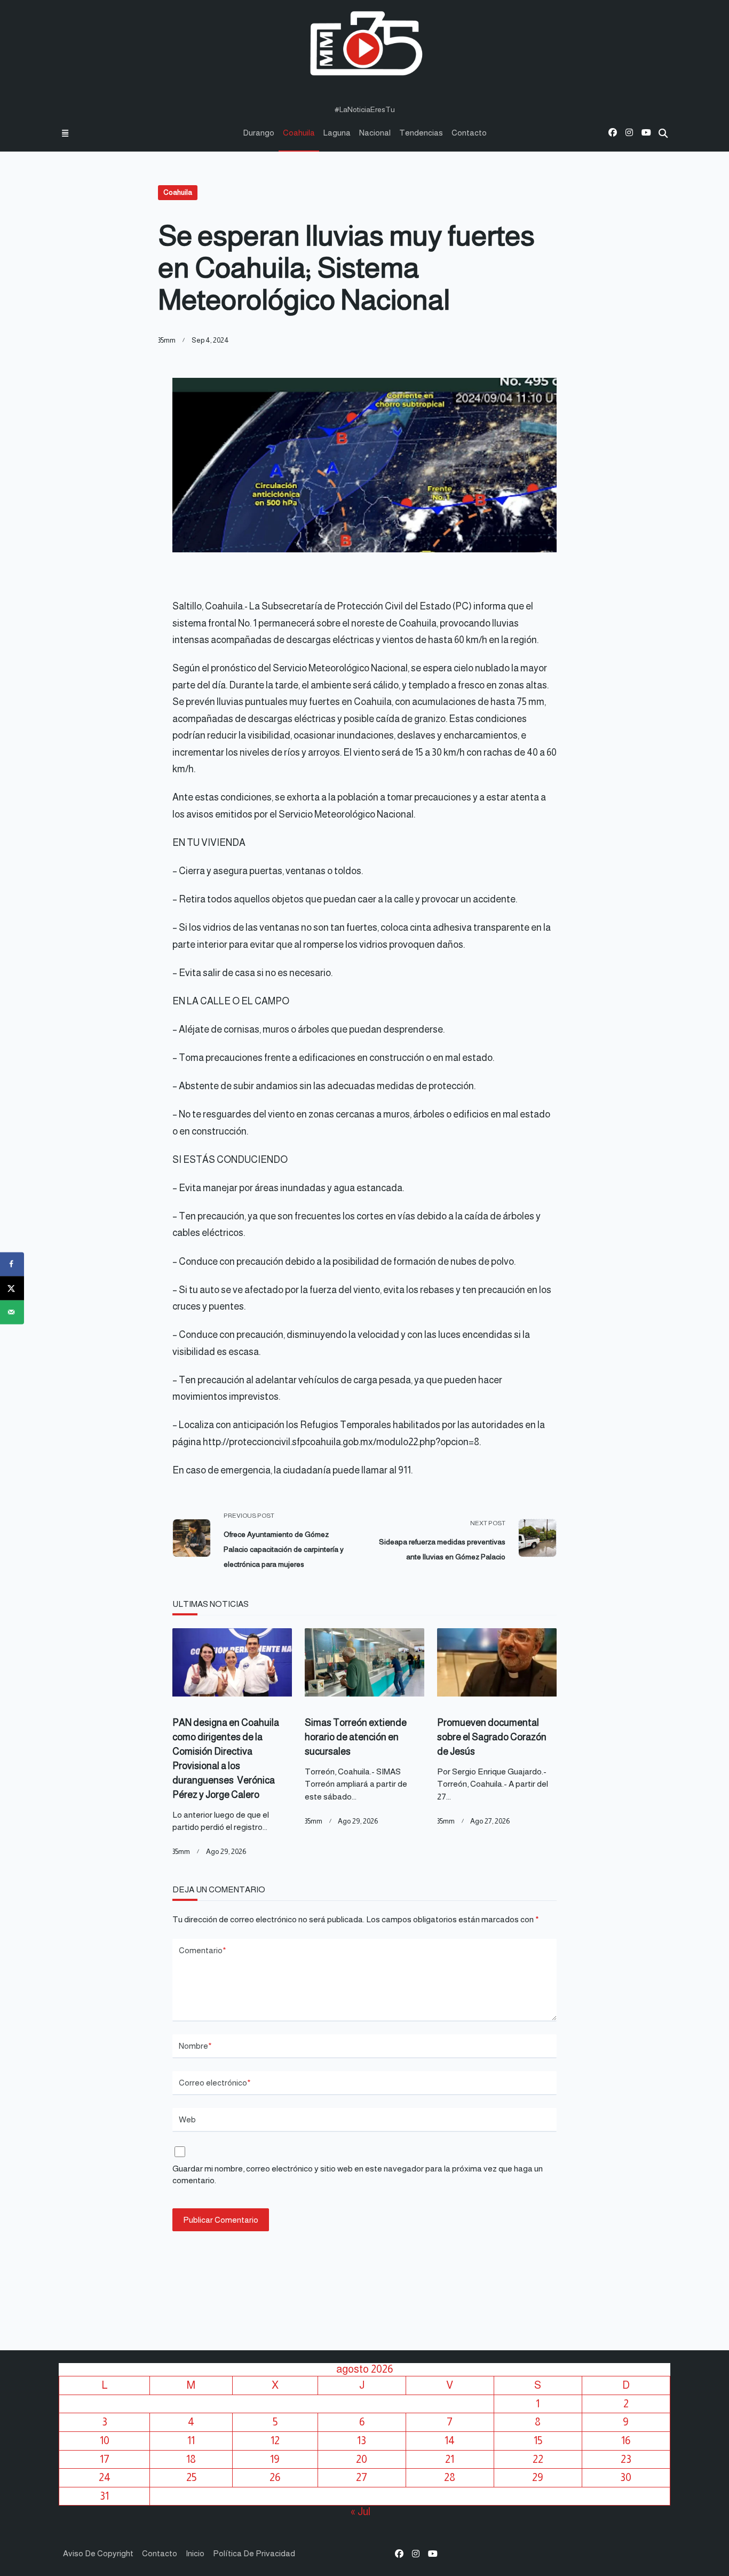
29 (538, 2477)
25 (191, 2477)
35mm (167, 340)
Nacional (375, 133)
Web (187, 2119)
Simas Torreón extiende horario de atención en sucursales (356, 1737)
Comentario (203, 1950)
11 (191, 2440)
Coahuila (299, 133)
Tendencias (421, 133)
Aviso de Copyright (98, 2553)
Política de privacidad (254, 2553)
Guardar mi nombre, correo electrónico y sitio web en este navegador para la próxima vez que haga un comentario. (358, 2175)
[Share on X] (12, 1288)
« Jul (360, 2511)
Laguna (337, 133)
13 (362, 2440)
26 (275, 2477)
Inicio (195, 2553)
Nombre (195, 2046)
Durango (259, 133)
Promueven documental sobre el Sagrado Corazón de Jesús (492, 1737)
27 (362, 2477)
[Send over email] (12, 1312)
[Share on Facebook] (12, 1264)
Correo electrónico (215, 2083)
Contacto (469, 133)
